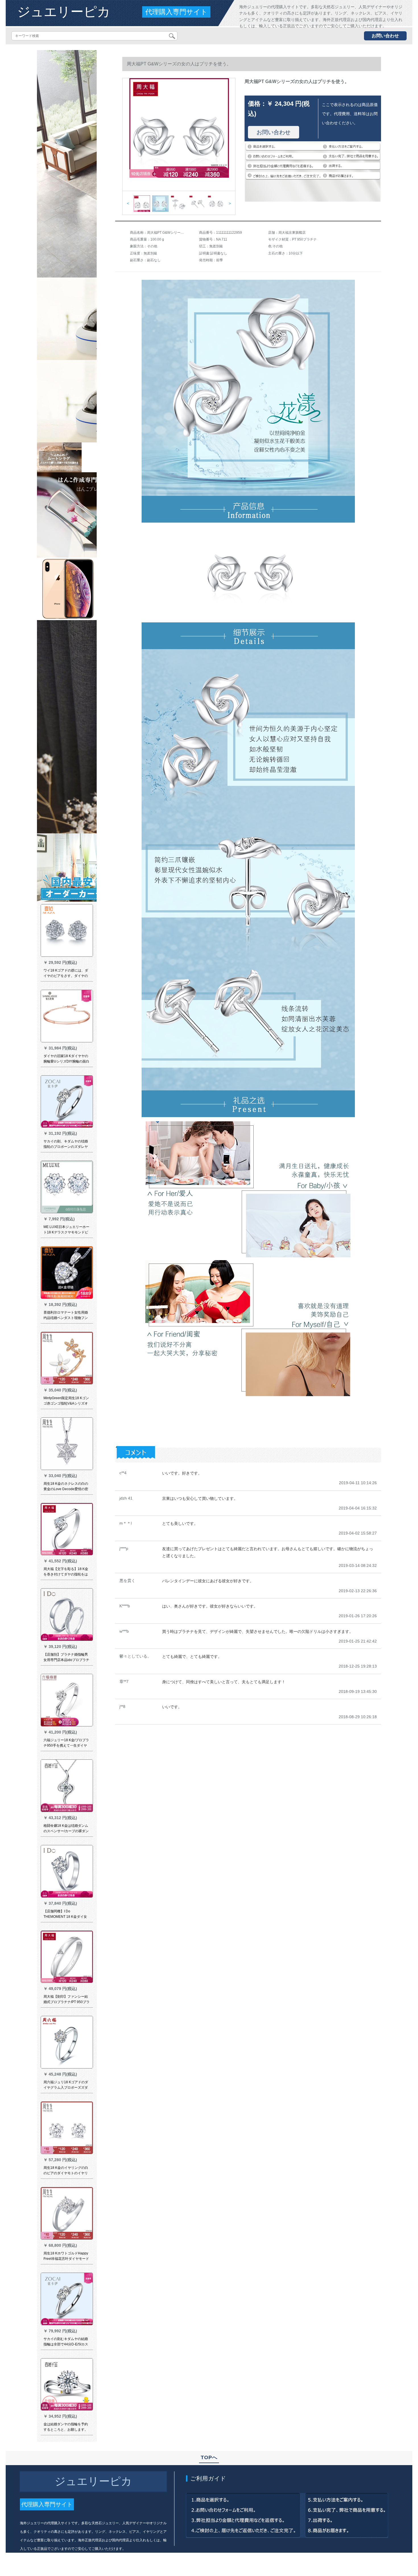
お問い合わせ (385, 36)
